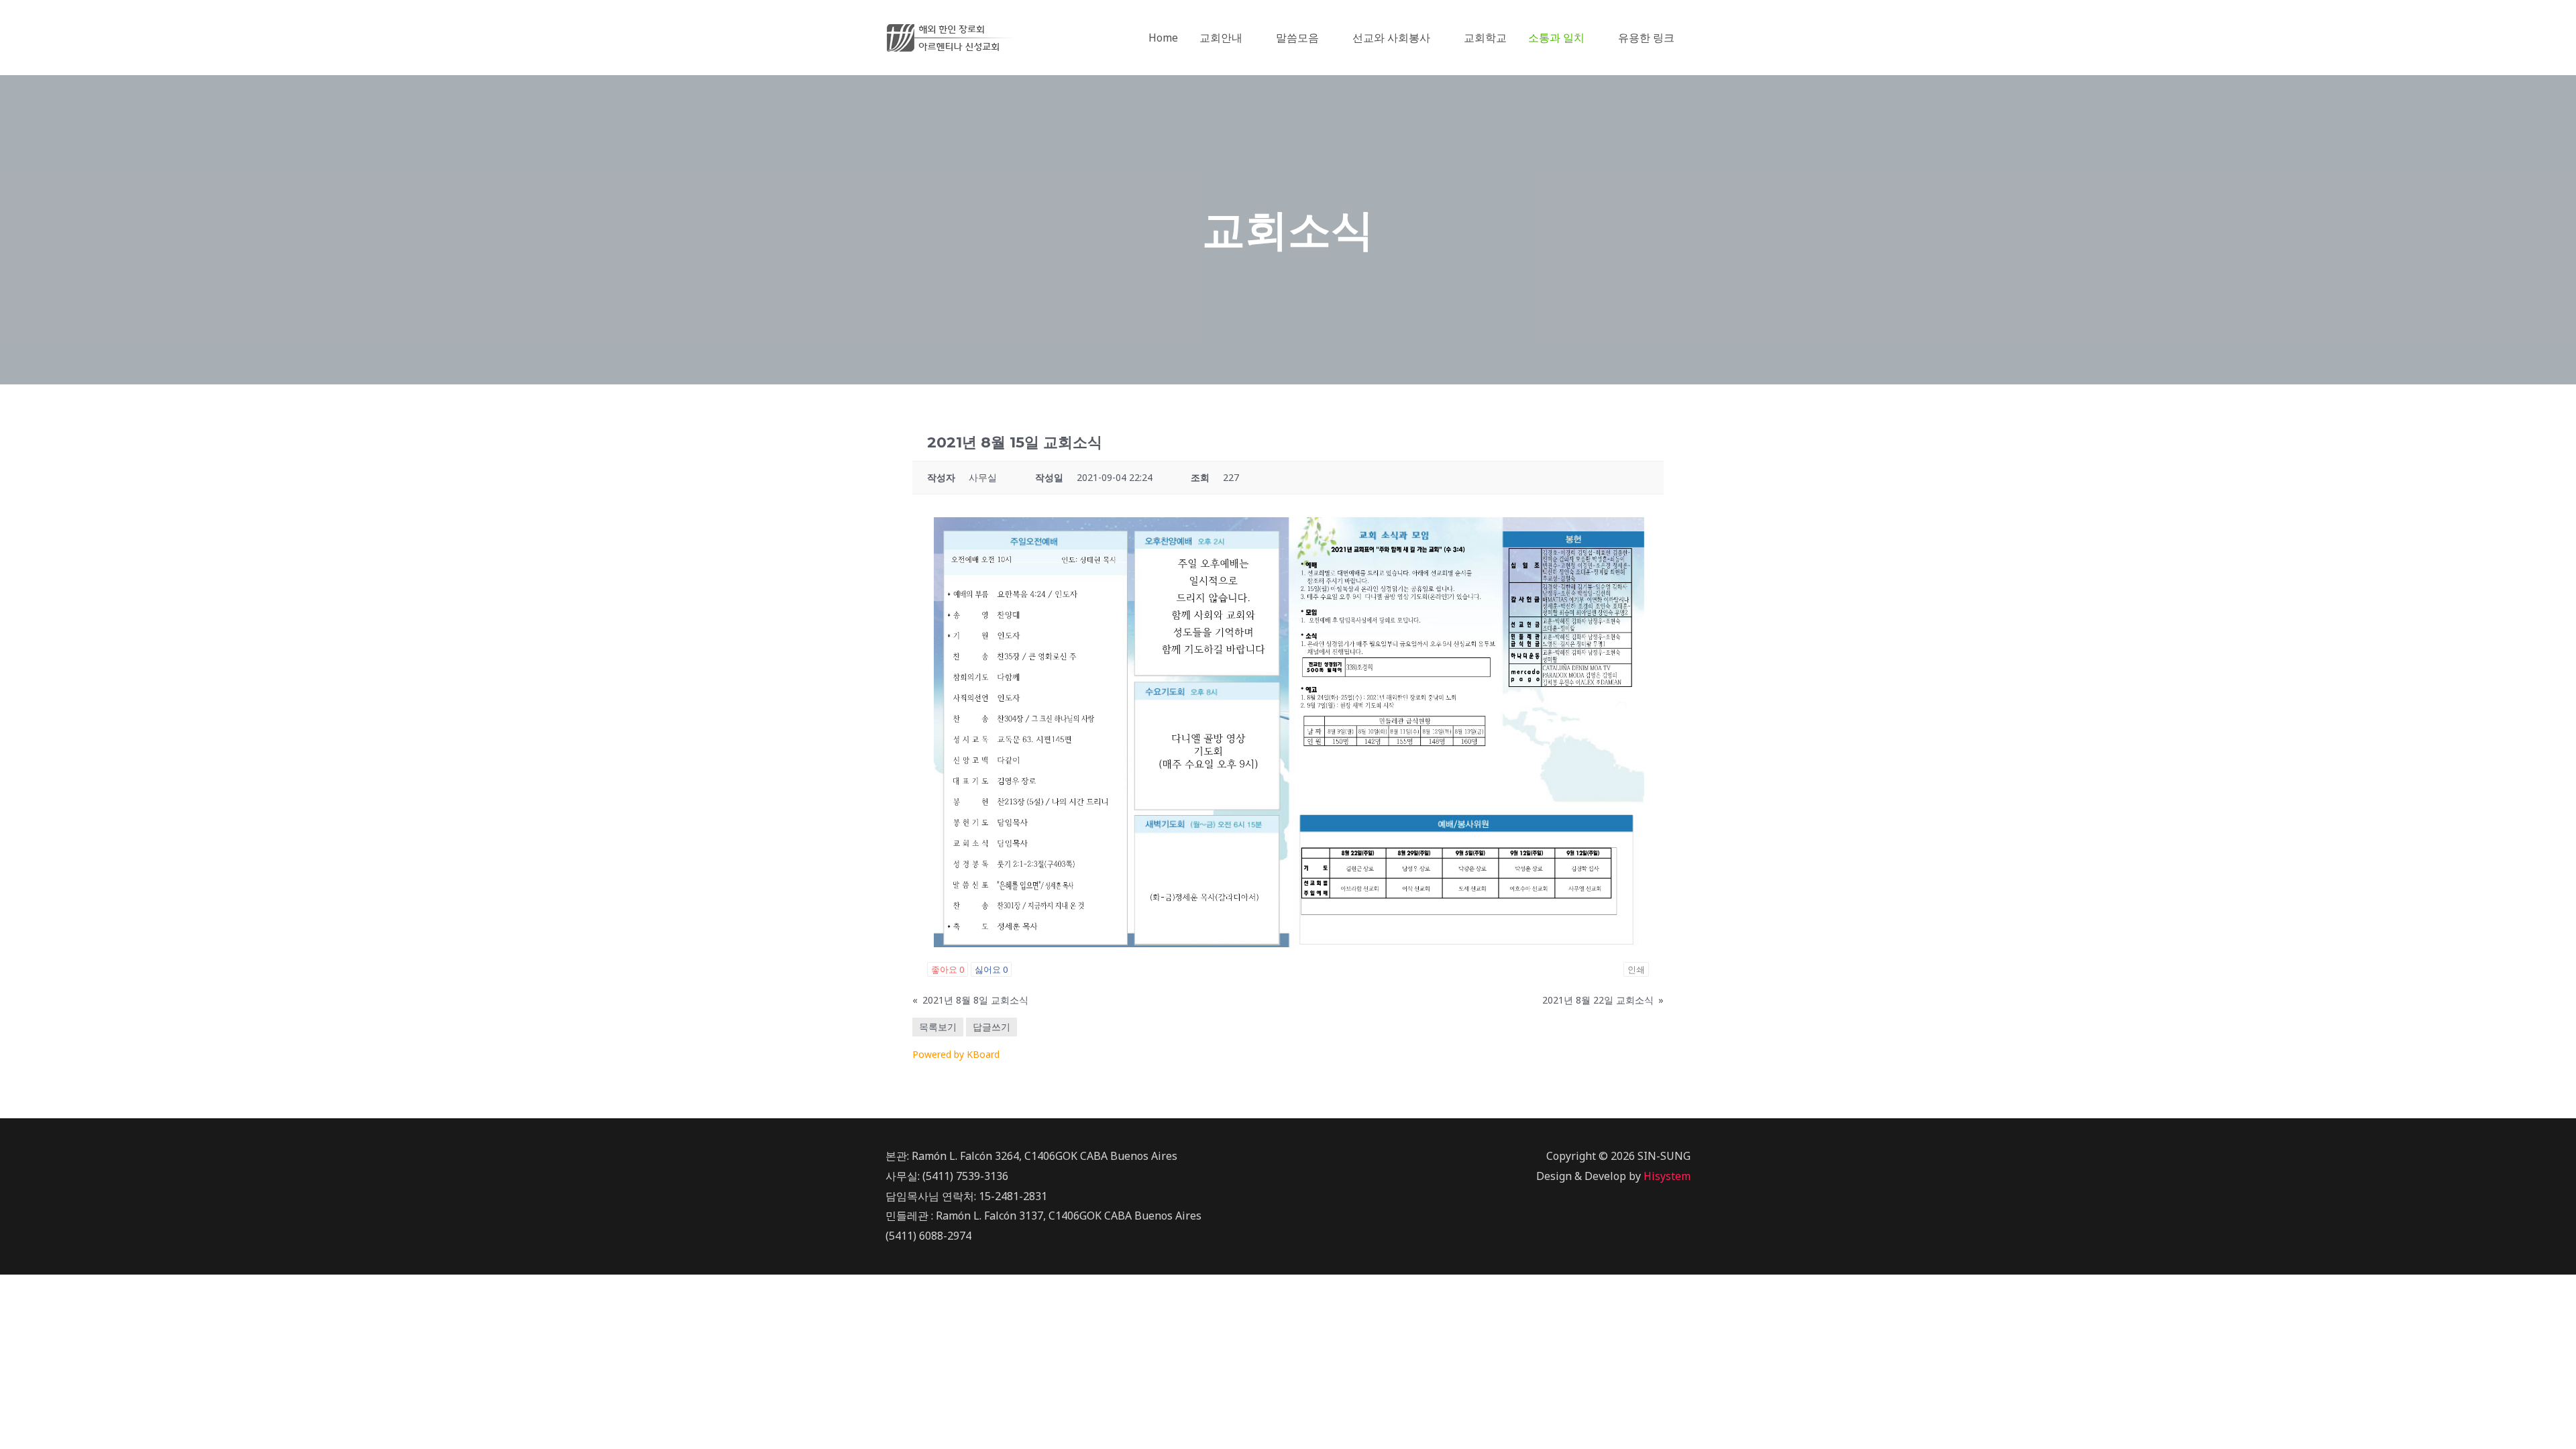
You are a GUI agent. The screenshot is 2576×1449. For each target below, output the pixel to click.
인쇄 (1636, 969)
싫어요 (991, 969)
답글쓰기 (991, 1027)
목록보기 (938, 1027)
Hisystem (1667, 1176)
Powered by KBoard (956, 1054)
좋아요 (948, 969)
